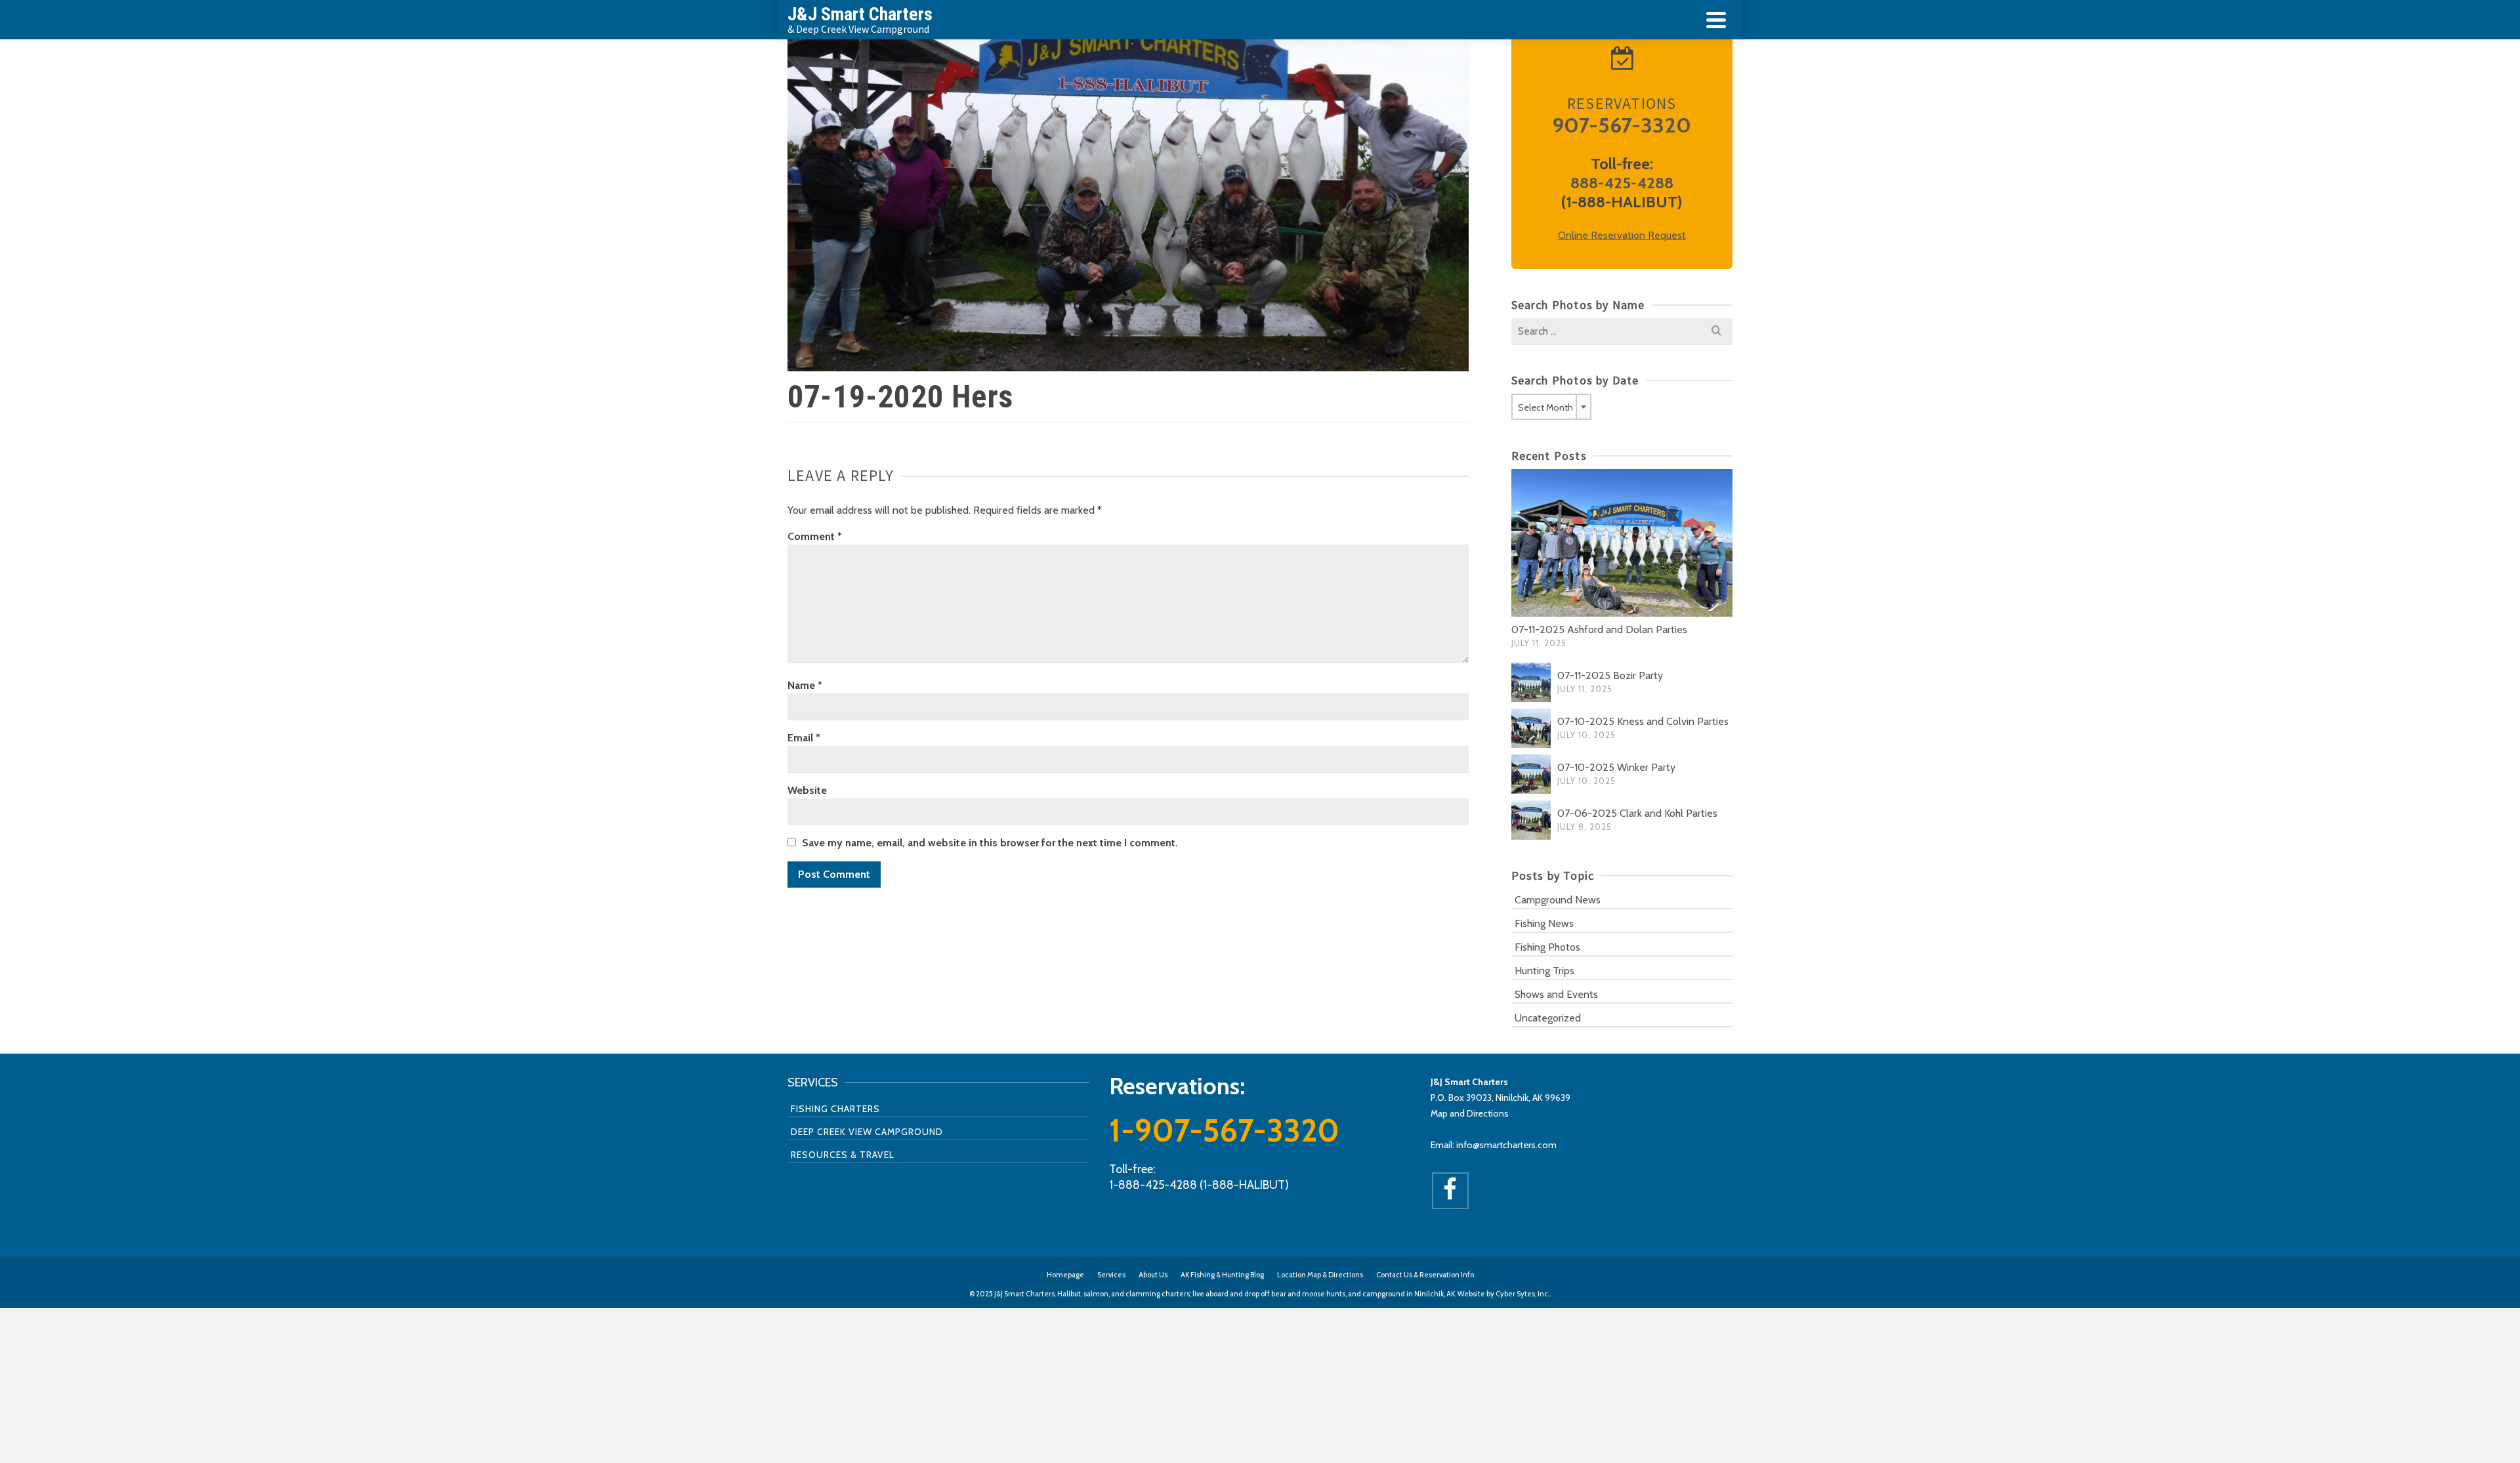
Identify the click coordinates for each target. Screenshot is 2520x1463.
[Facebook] (1450, 1191)
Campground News (1558, 900)
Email (804, 738)
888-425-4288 (1622, 183)
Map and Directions (1470, 1113)
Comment (815, 536)
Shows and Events (1556, 994)
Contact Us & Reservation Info (1425, 1275)
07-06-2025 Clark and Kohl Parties (1637, 813)
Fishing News (1544, 923)
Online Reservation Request (1622, 235)
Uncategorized (1548, 1018)
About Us (1153, 1275)
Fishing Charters (835, 1109)
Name (805, 685)
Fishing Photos (1547, 947)
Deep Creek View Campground (867, 1132)
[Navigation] (1716, 20)
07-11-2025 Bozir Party (1610, 675)
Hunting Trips (1544, 971)
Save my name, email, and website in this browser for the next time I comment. (990, 843)
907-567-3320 (1622, 125)
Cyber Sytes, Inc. (1522, 1294)
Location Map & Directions (1320, 1275)
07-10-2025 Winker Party (1616, 767)
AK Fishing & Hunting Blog (1222, 1275)
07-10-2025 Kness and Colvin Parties (1643, 721)
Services (1111, 1275)
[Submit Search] (1716, 331)
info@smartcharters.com (1506, 1145)
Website (807, 790)
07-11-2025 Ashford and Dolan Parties (1599, 629)
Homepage (1065, 1275)
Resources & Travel (843, 1155)
